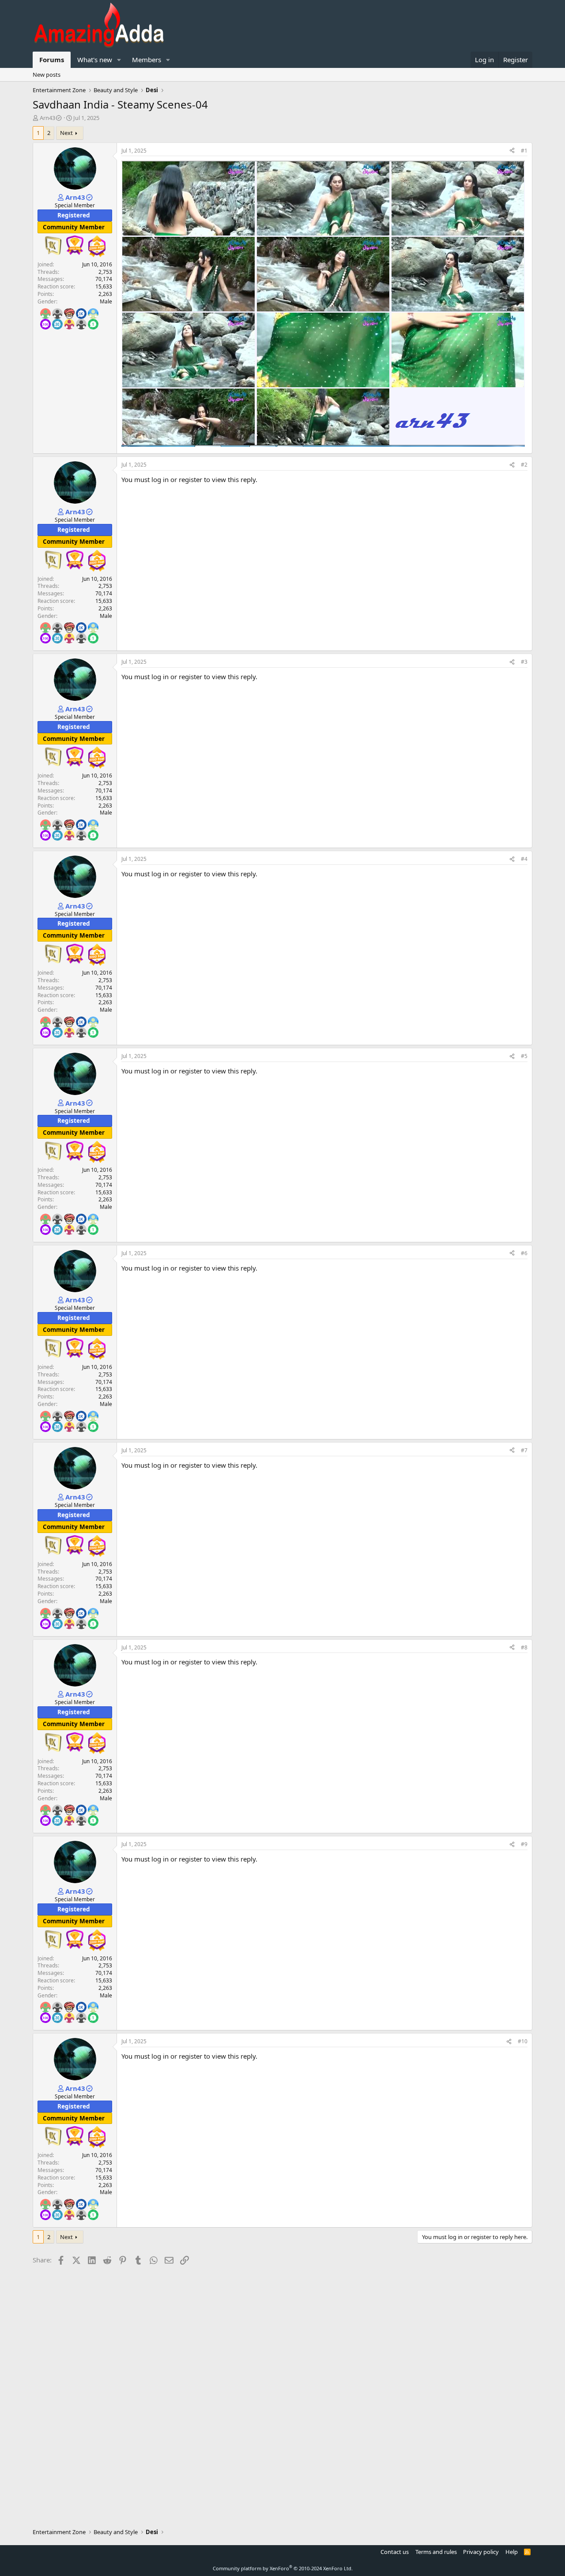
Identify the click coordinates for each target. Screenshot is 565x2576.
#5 (524, 1056)
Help (512, 2552)
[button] (119, 60)
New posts (47, 75)
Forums (52, 60)
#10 (523, 2041)
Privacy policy (481, 2552)
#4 (524, 859)
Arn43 (47, 118)
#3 (524, 662)
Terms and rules (436, 2552)
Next (66, 133)
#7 (524, 1450)
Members (147, 60)
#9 (524, 1844)
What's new (95, 60)
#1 (524, 151)
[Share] (512, 151)
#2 (524, 465)
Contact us (395, 2552)
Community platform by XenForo (283, 2568)
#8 (524, 1647)
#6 (524, 1253)
